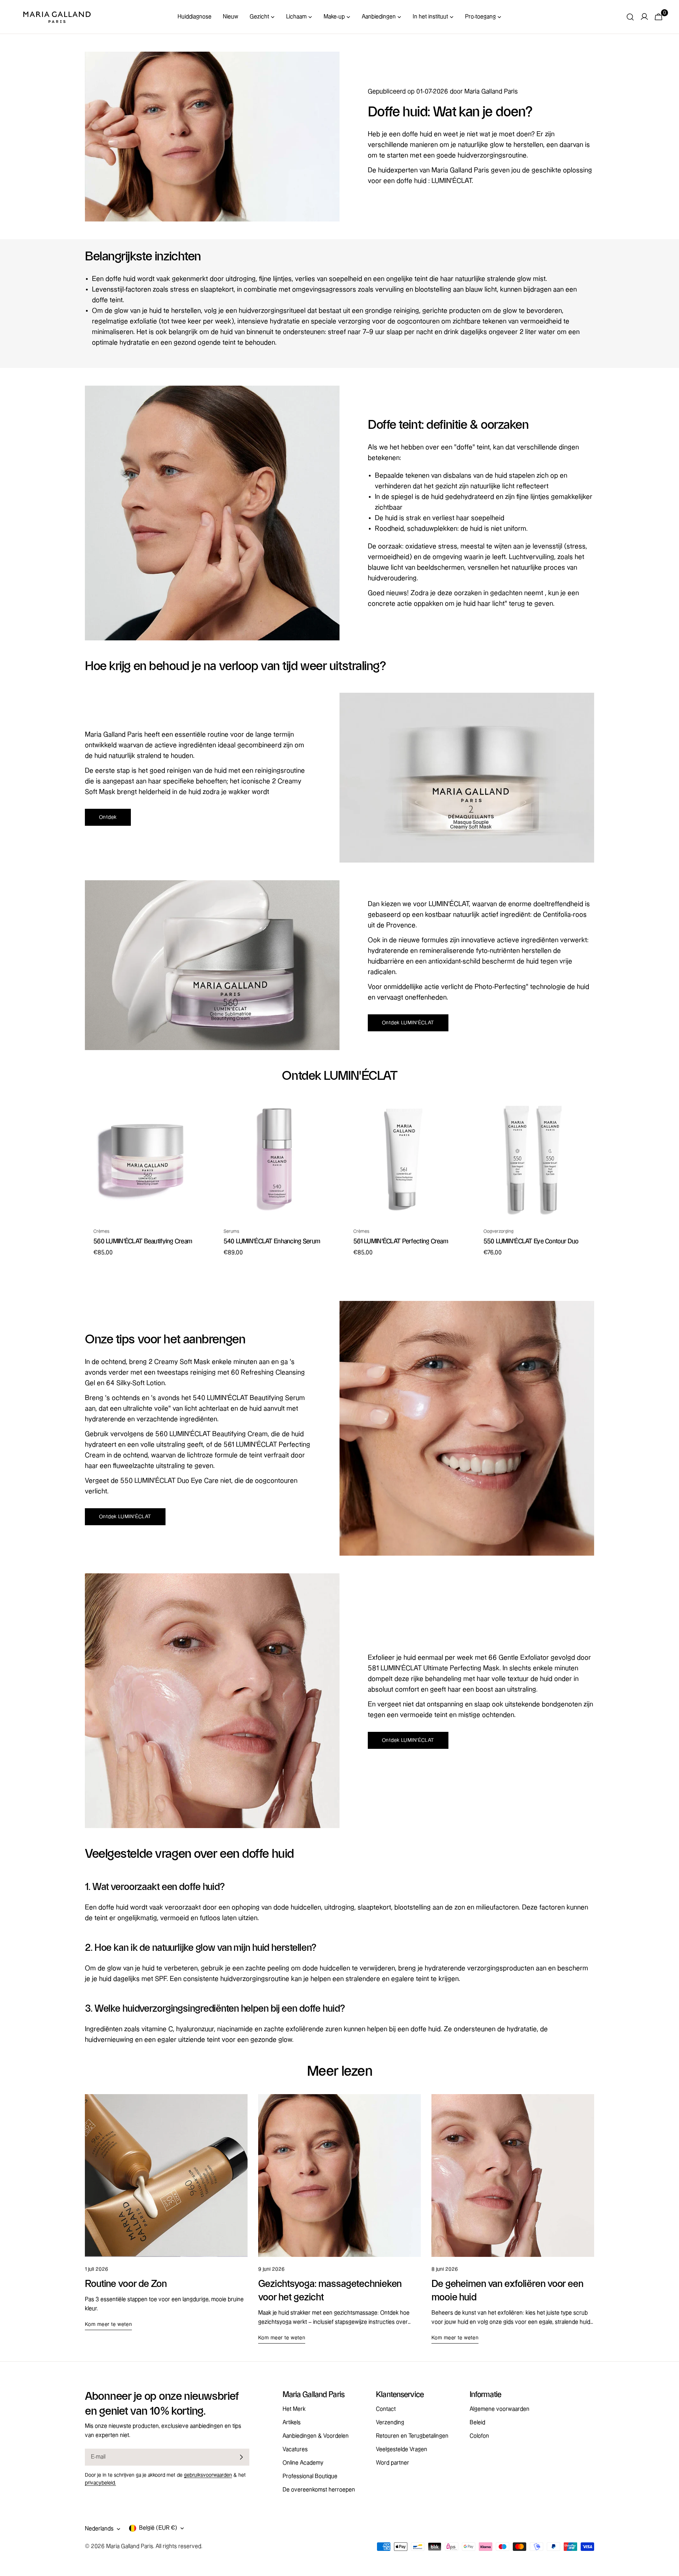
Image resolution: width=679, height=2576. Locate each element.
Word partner (393, 2463)
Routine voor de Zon (126, 2284)
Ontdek (108, 817)
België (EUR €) (158, 2528)
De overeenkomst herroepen (319, 2490)
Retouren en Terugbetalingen (412, 2436)
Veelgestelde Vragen (402, 2450)
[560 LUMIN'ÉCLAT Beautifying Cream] (145, 1159)
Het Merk (294, 2409)
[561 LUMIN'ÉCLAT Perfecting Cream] (405, 1159)
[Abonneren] (241, 2457)
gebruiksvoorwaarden (208, 2475)
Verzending (390, 2423)
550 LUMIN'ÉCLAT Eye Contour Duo (531, 1241)
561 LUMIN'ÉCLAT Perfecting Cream (401, 1241)
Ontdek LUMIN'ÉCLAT (408, 1023)
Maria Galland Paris (130, 2546)
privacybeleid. (100, 2483)
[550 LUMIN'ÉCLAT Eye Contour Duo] (535, 1159)
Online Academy (303, 2463)
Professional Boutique (310, 2476)
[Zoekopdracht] (630, 17)
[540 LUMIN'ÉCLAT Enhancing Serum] (275, 1159)
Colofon (479, 2436)
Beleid (477, 2423)
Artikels (292, 2423)
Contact (386, 2409)
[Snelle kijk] (194, 1114)
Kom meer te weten (108, 2324)
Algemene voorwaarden (500, 2409)
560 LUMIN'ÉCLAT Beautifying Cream (143, 1241)
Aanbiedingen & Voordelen (316, 2436)
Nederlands (99, 2529)
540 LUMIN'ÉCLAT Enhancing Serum (272, 1241)
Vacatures (295, 2450)
